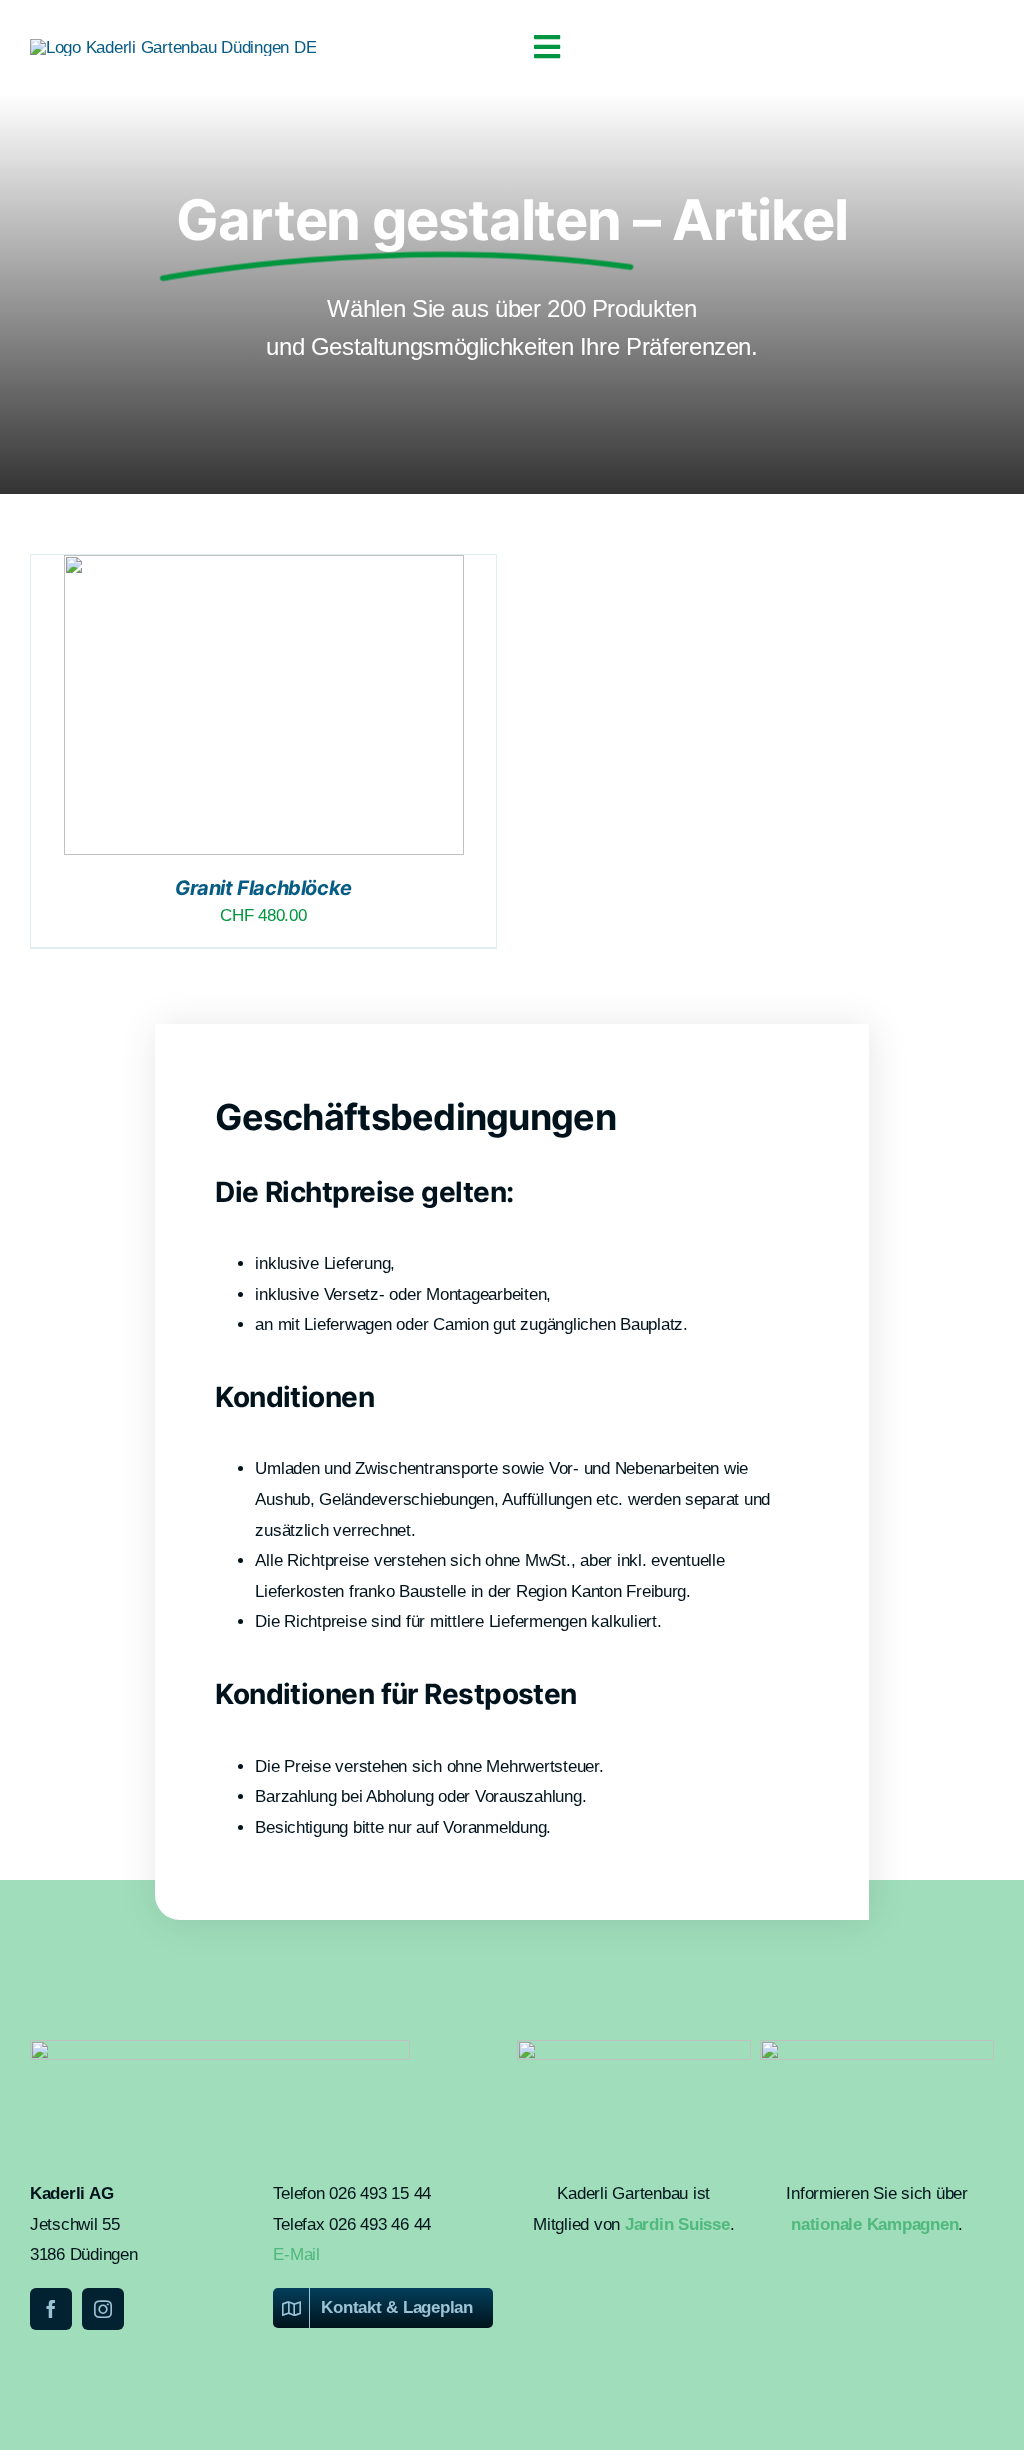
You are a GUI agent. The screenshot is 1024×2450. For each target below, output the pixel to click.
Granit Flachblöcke (263, 888)
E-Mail (296, 2254)
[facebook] (51, 2309)
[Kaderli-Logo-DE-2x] (173, 47)
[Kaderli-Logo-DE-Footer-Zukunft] (877, 2048)
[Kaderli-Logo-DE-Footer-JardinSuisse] (634, 2048)
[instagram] (103, 2309)
